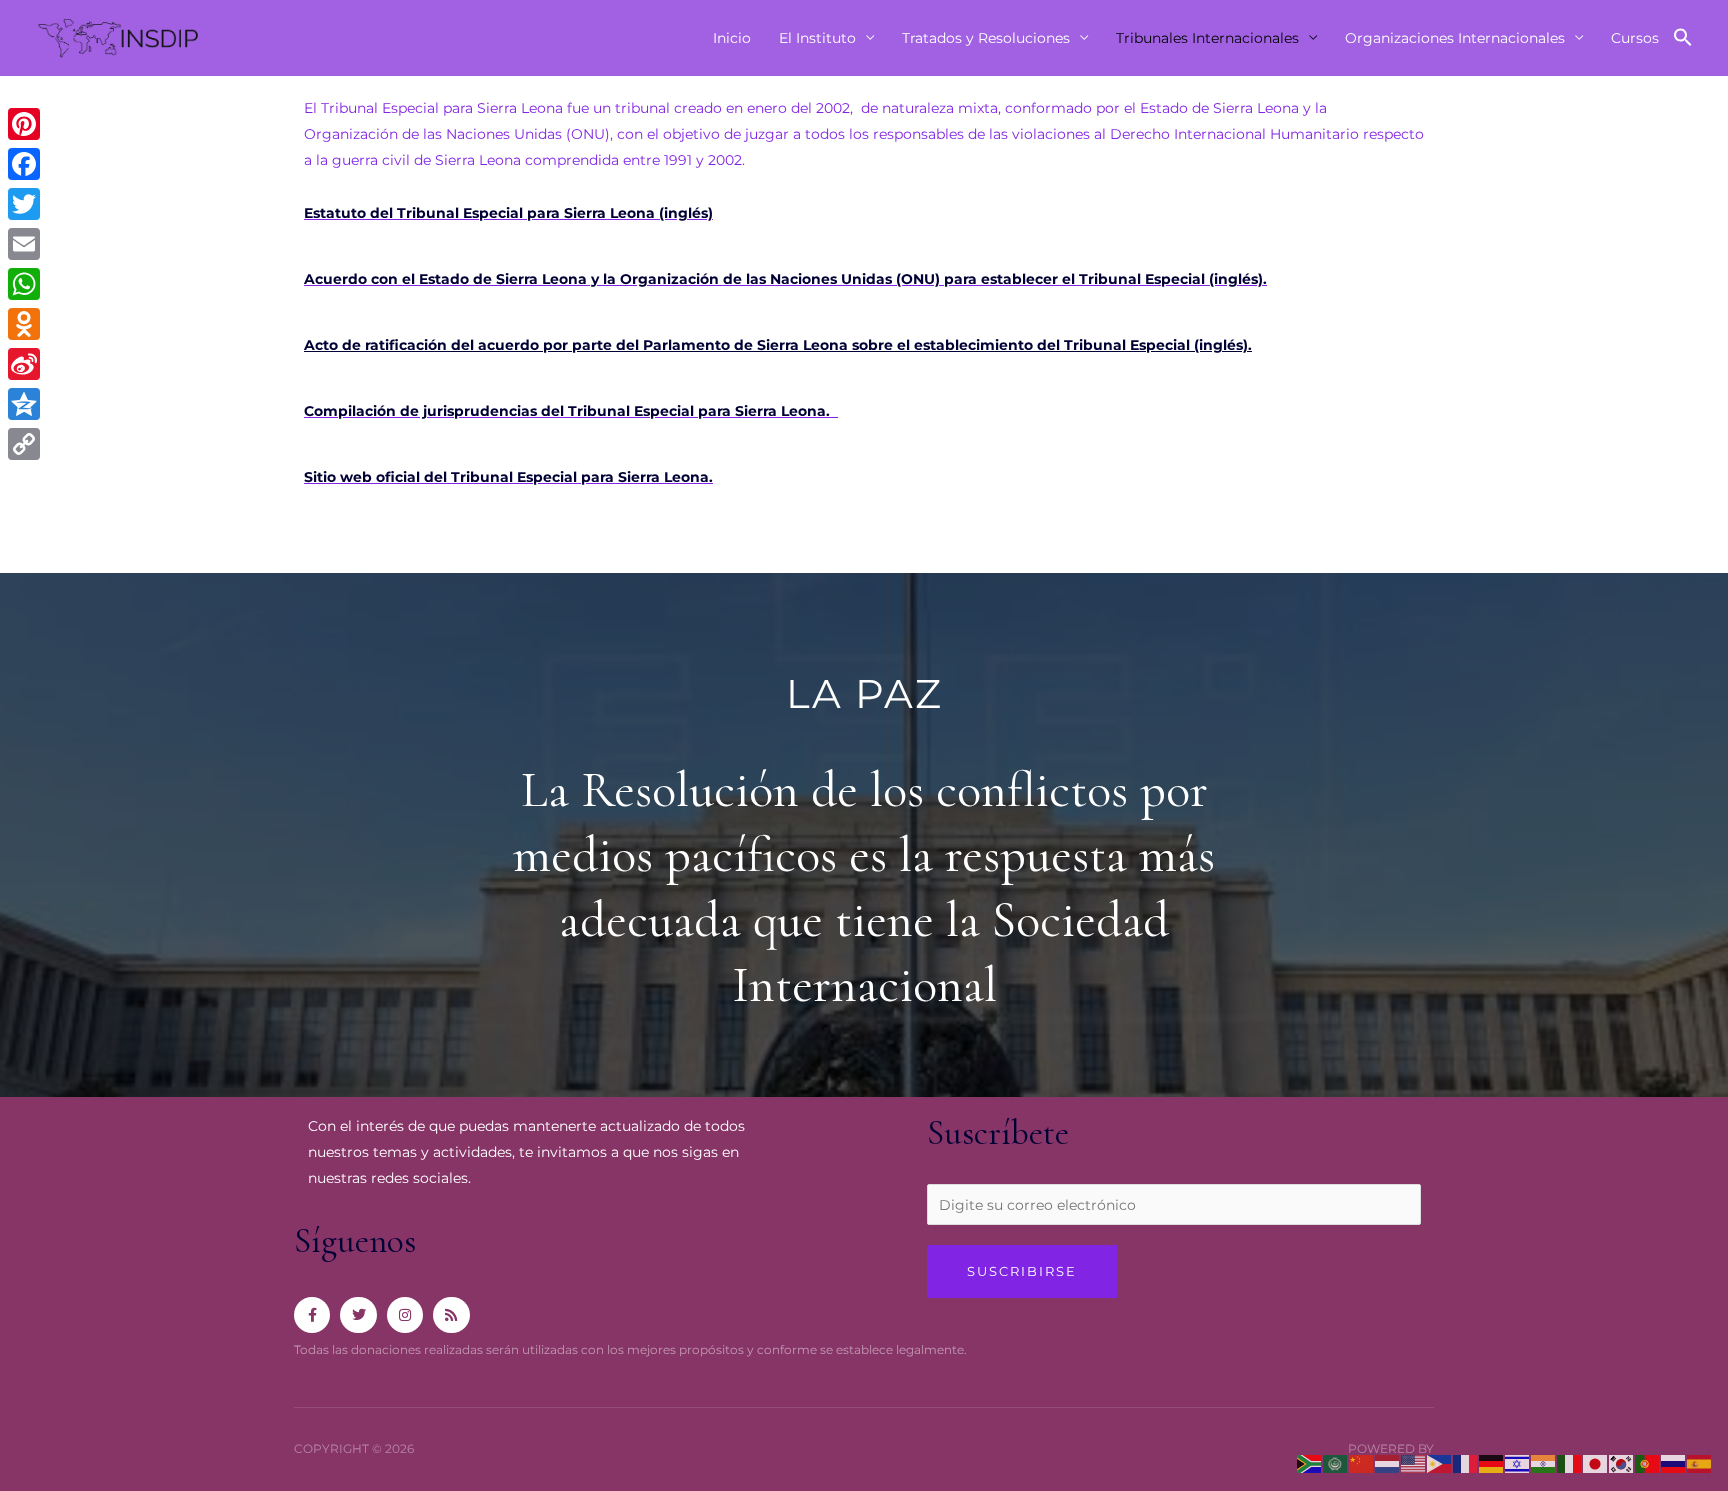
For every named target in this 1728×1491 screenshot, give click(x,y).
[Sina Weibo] (24, 364)
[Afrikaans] (1310, 1463)
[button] (1683, 38)
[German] (1492, 1463)
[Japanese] (1596, 1463)
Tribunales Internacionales (1207, 38)
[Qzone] (24, 404)
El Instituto (817, 38)
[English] (1414, 1463)
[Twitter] (24, 204)
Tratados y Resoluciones (986, 38)
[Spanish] (1700, 1463)
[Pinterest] (24, 124)
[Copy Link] (24, 444)
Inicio (732, 38)
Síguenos (355, 1241)
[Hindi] (1544, 1463)
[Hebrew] (1518, 1463)
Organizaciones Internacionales (1455, 38)
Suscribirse (1022, 1271)
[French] (1466, 1463)
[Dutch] (1388, 1463)
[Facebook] (24, 164)
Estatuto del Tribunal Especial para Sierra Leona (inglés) (508, 213)
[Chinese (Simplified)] (1362, 1463)
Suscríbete (998, 1133)
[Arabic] (1336, 1463)
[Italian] (1570, 1463)
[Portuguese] (1648, 1463)
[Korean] (1622, 1463)
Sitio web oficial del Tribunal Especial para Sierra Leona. (508, 477)
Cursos (1635, 38)
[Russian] (1674, 1463)
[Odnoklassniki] (24, 324)
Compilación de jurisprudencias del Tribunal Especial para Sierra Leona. (571, 411)
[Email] (24, 244)
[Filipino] (1440, 1463)
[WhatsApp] (24, 284)
